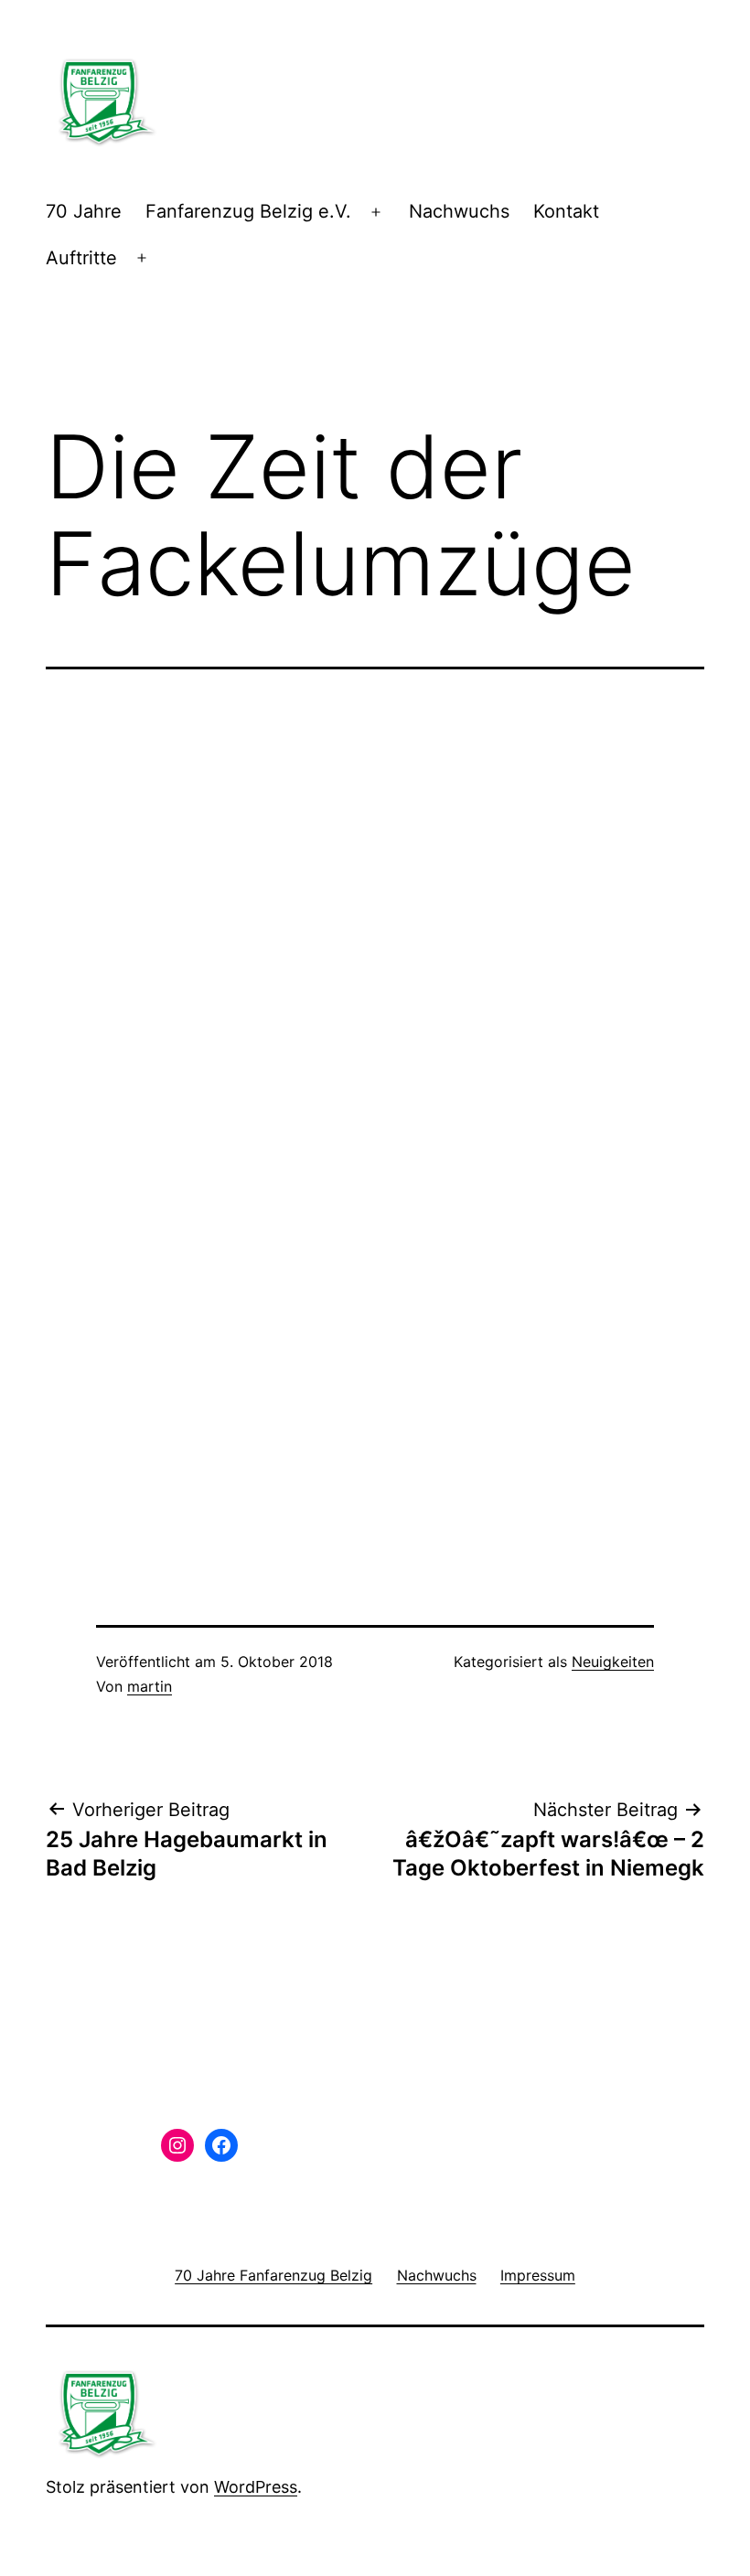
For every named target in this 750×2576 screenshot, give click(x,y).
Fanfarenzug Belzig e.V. (248, 211)
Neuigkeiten (613, 1662)
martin (150, 1686)
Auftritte (81, 258)
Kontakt (566, 211)
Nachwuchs (459, 211)
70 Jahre (84, 211)
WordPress (256, 2487)
